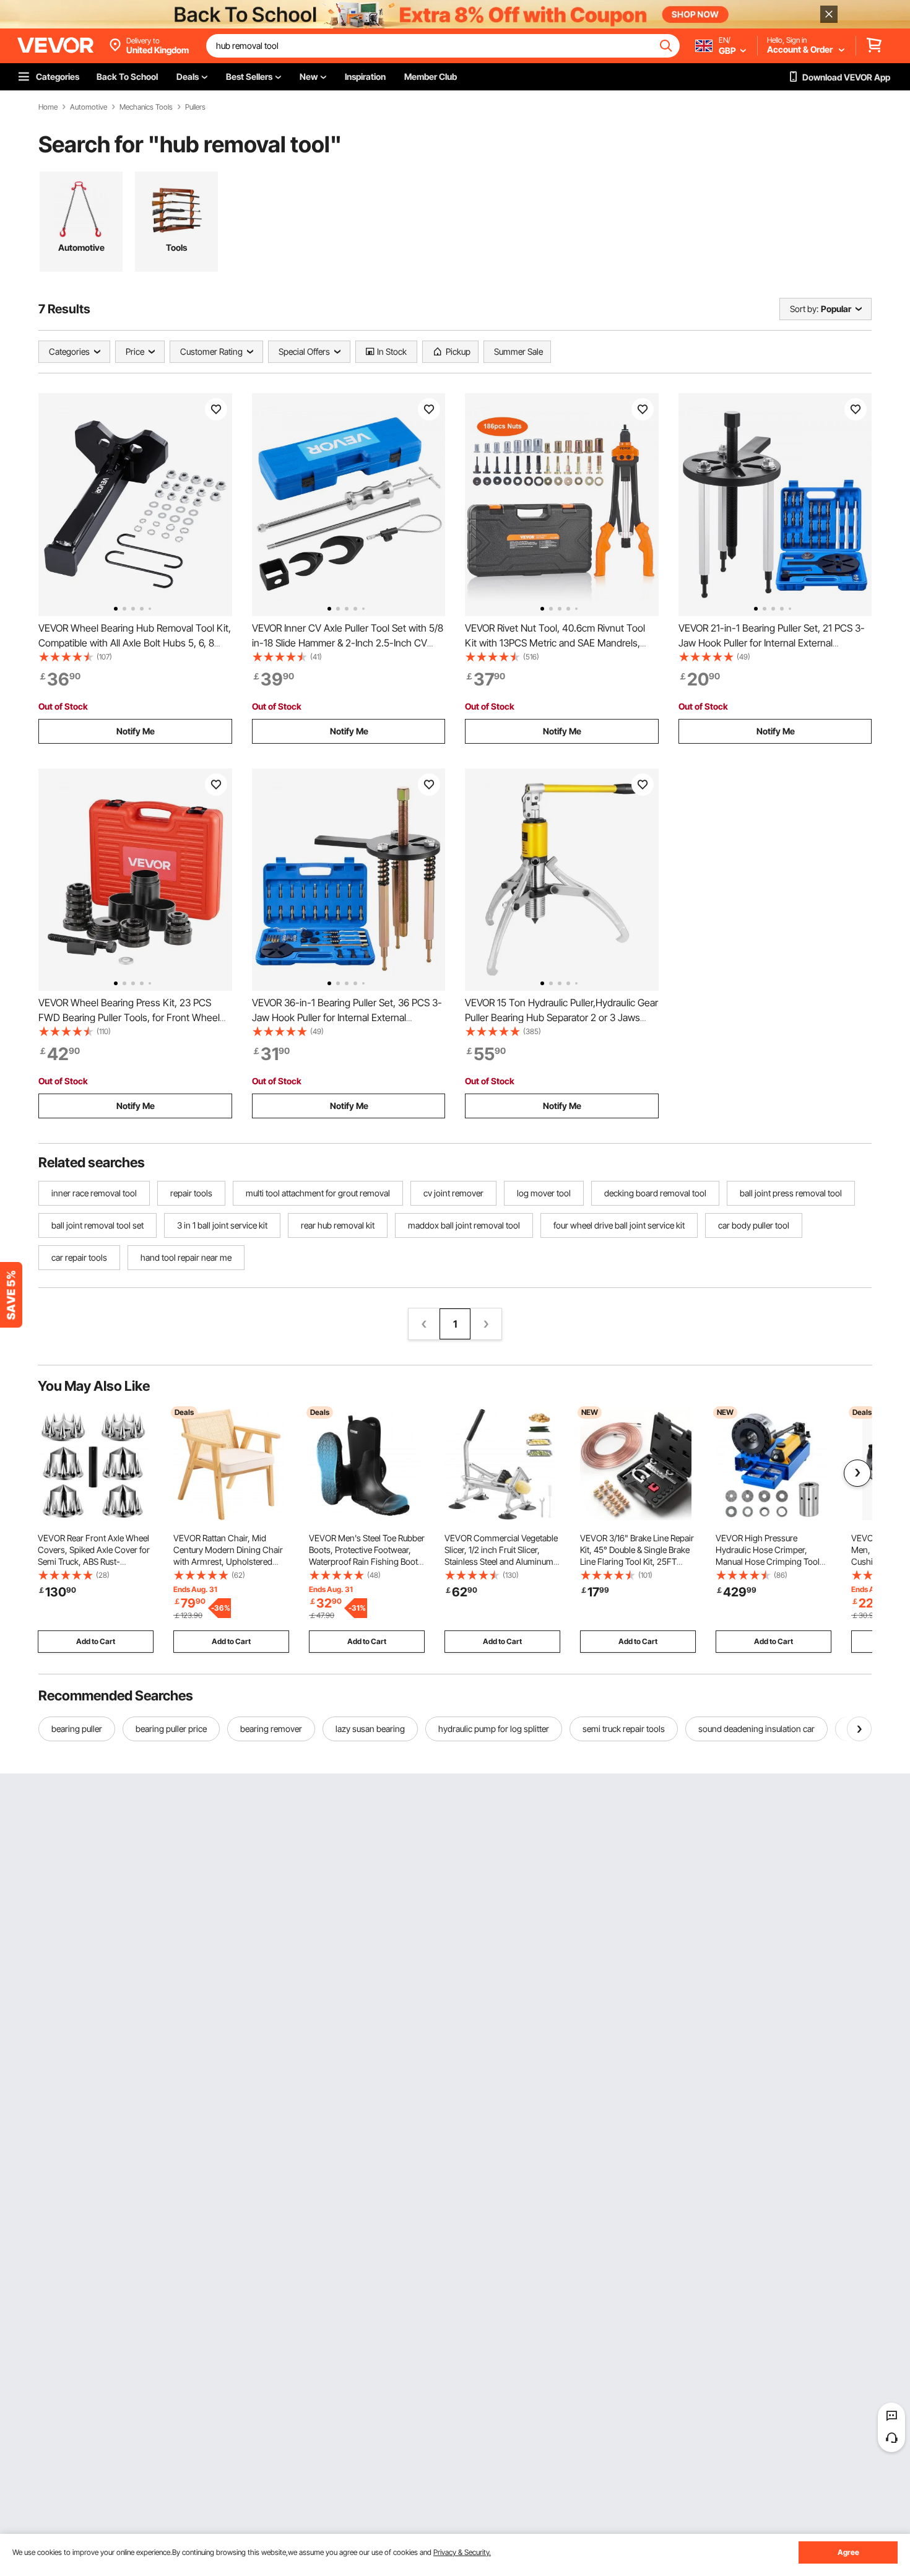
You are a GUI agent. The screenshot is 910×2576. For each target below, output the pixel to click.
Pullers (195, 107)
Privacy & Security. (462, 2552)
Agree (848, 2552)
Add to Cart (96, 1641)
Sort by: (804, 309)
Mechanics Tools (146, 107)
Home (48, 107)
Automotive (89, 107)
